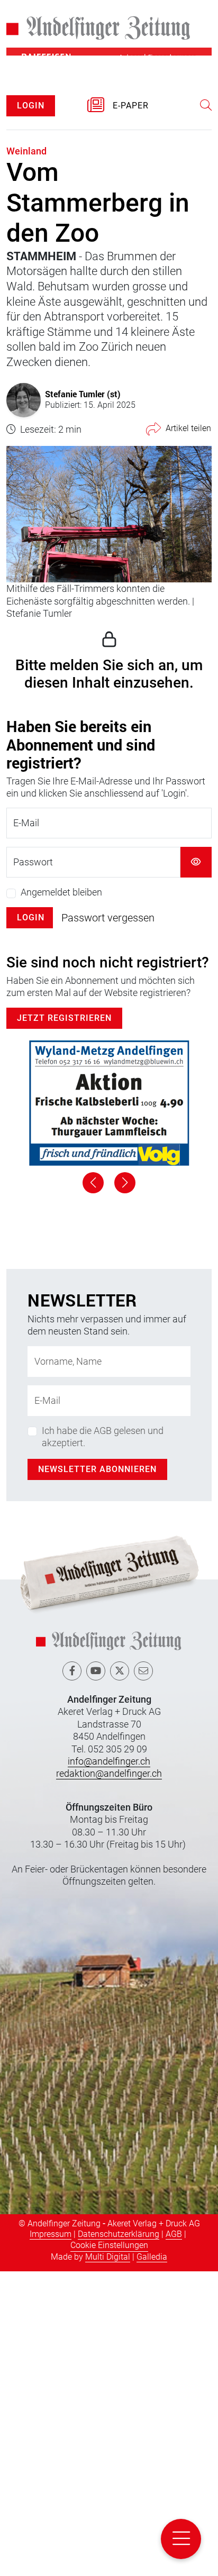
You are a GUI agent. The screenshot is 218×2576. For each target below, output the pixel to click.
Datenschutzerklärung (119, 2539)
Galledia (152, 2562)
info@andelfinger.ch (109, 2066)
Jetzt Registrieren (64, 1018)
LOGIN (31, 106)
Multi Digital (108, 2562)
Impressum (51, 2539)
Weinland (26, 151)
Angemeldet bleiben (61, 892)
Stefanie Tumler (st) (83, 394)
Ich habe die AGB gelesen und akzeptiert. (103, 1741)
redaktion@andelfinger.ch (109, 2079)
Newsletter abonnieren (97, 1774)
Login (31, 917)
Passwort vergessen (108, 918)
